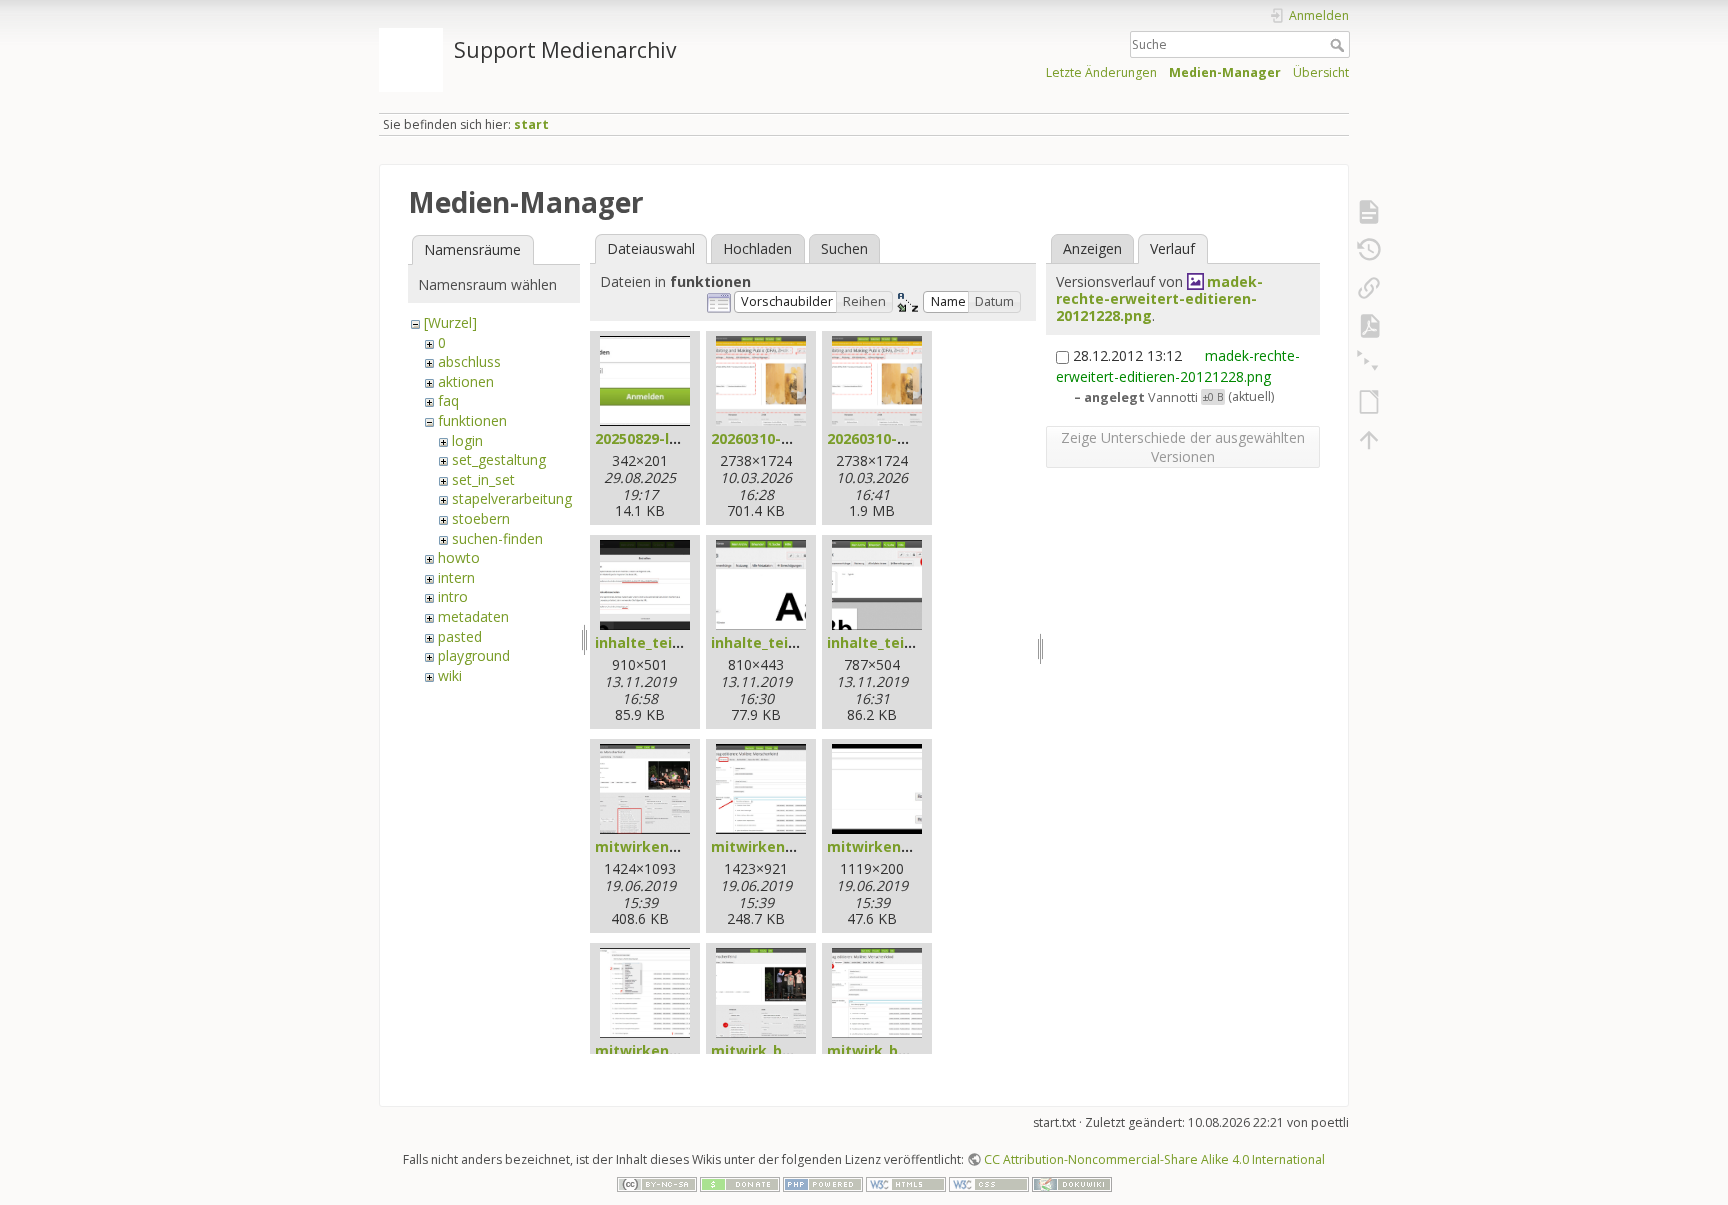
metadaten (473, 616)
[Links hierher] (1369, 288)
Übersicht (1321, 72)
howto (459, 557)
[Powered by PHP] (823, 1182)
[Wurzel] (450, 322)
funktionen (472, 420)
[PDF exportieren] (1369, 326)
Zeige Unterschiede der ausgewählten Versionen (1183, 447)
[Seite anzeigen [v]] (1369, 212)
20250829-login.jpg (661, 438)
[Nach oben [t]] (1369, 440)
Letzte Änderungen (1101, 72)
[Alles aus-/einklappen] (1369, 364)
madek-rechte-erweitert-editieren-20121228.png (1159, 298)
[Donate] (740, 1182)
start (531, 124)
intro (453, 596)
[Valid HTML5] (906, 1182)
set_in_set (483, 479)
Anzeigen (1092, 248)
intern (456, 577)
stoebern (481, 518)
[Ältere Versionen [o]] (1369, 250)
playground (474, 655)
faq (448, 400)
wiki (450, 675)
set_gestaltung (499, 459)
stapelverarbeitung (512, 498)
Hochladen (757, 248)
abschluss (469, 361)
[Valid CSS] (989, 1182)
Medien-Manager (1225, 72)
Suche (1339, 45)
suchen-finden (497, 538)
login (467, 440)
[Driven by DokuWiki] (1072, 1182)
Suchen (844, 248)
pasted (460, 636)
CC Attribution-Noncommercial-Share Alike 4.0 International (1154, 1159)
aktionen (466, 381)
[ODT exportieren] (1369, 402)
